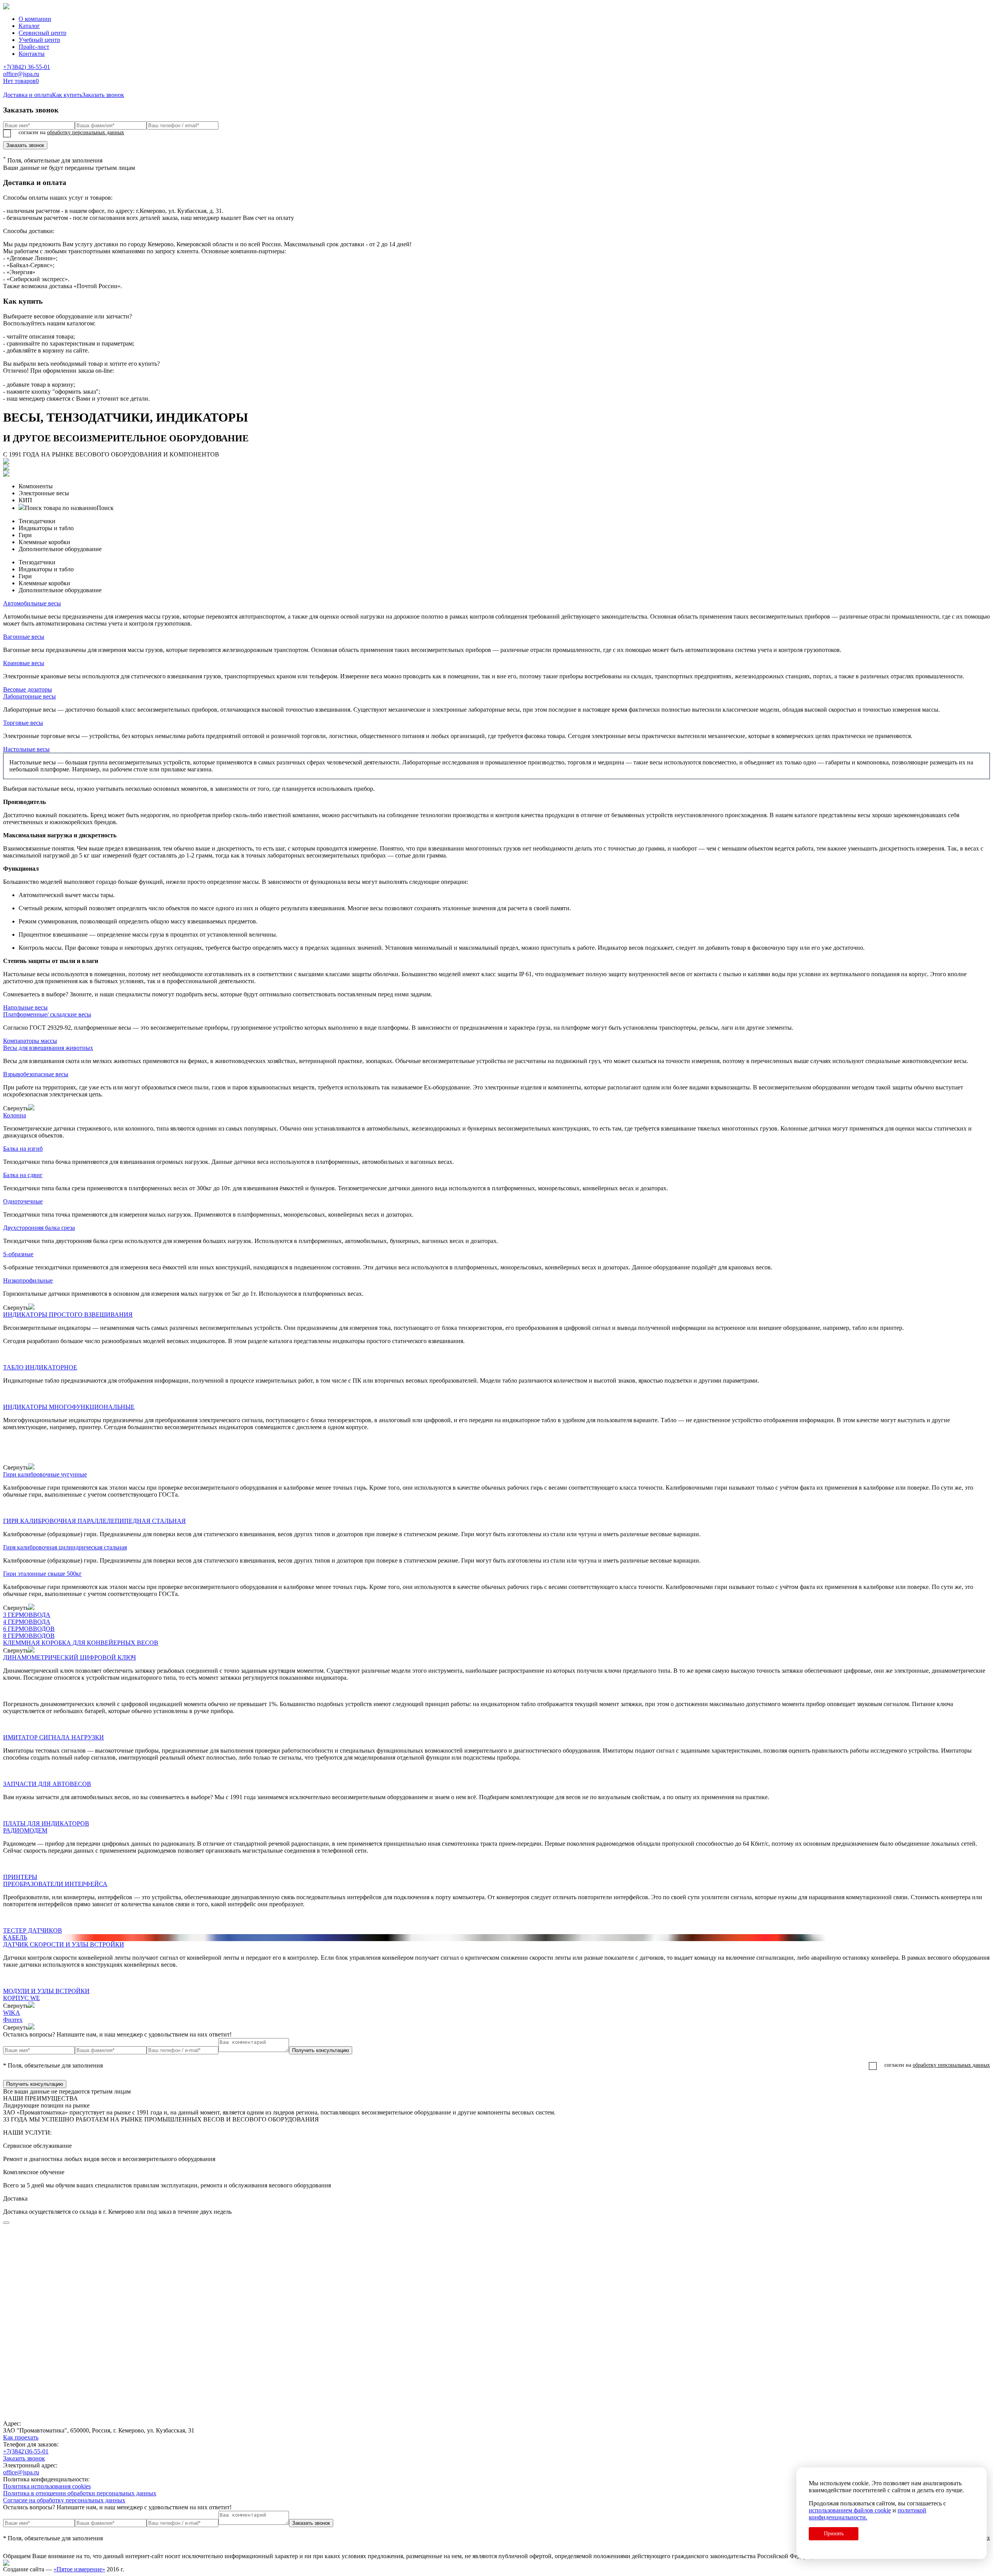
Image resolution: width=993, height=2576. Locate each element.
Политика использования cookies (47, 2486)
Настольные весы (26, 749)
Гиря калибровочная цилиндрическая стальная (65, 1547)
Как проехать (21, 2437)
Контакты (32, 54)
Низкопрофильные (28, 1280)
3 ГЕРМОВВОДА (27, 1615)
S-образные (18, 1254)
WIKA (12, 2013)
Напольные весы (25, 1007)
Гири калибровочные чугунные (45, 1474)
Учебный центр (39, 40)
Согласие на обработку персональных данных (64, 2500)
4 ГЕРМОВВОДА (27, 1622)
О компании (35, 19)
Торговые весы (23, 723)
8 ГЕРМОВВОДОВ (29, 1636)
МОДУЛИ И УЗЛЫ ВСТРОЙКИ (46, 1991)
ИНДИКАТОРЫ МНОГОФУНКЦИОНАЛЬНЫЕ (69, 1407)
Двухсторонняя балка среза (39, 1228)
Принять (834, 2534)
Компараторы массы (30, 1041)
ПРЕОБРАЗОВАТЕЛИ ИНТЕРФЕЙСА (55, 1884)
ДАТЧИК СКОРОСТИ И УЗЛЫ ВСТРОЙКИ (64, 1944)
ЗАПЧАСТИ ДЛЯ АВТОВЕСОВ (47, 1784)
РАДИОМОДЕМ (25, 1830)
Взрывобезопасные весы (36, 1074)
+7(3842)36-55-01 (26, 2451)
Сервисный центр (42, 33)
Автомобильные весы (32, 603)
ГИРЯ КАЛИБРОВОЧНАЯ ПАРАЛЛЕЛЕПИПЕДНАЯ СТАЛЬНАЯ (94, 1521)
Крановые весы (24, 663)
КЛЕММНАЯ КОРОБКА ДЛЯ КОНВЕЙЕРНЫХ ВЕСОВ (81, 1643)
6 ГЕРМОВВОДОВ (29, 1629)
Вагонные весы (24, 637)
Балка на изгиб (23, 1149)
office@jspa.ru (21, 74)
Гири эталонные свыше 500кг (42, 1574)
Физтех (13, 2020)
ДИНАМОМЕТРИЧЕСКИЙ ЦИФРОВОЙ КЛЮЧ (69, 1657)
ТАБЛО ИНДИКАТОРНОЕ (40, 1367)
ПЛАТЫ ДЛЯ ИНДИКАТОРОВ (46, 1823)
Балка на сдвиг (23, 1175)
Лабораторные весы (29, 696)
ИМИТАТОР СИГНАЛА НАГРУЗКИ (54, 1737)
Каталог (29, 26)
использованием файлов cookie (850, 2510)
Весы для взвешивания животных (48, 1048)
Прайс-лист (34, 47)
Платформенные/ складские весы (47, 1014)
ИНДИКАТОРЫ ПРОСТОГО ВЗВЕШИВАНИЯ (68, 1315)
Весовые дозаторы (28, 689)
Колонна (15, 1115)
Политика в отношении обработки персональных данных (80, 2493)
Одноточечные (23, 1201)
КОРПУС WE (22, 1998)
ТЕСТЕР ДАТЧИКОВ (33, 1930)
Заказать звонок (25, 145)
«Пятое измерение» (79, 2569)
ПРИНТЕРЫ (20, 1877)
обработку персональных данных (86, 132)
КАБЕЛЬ (15, 1937)
